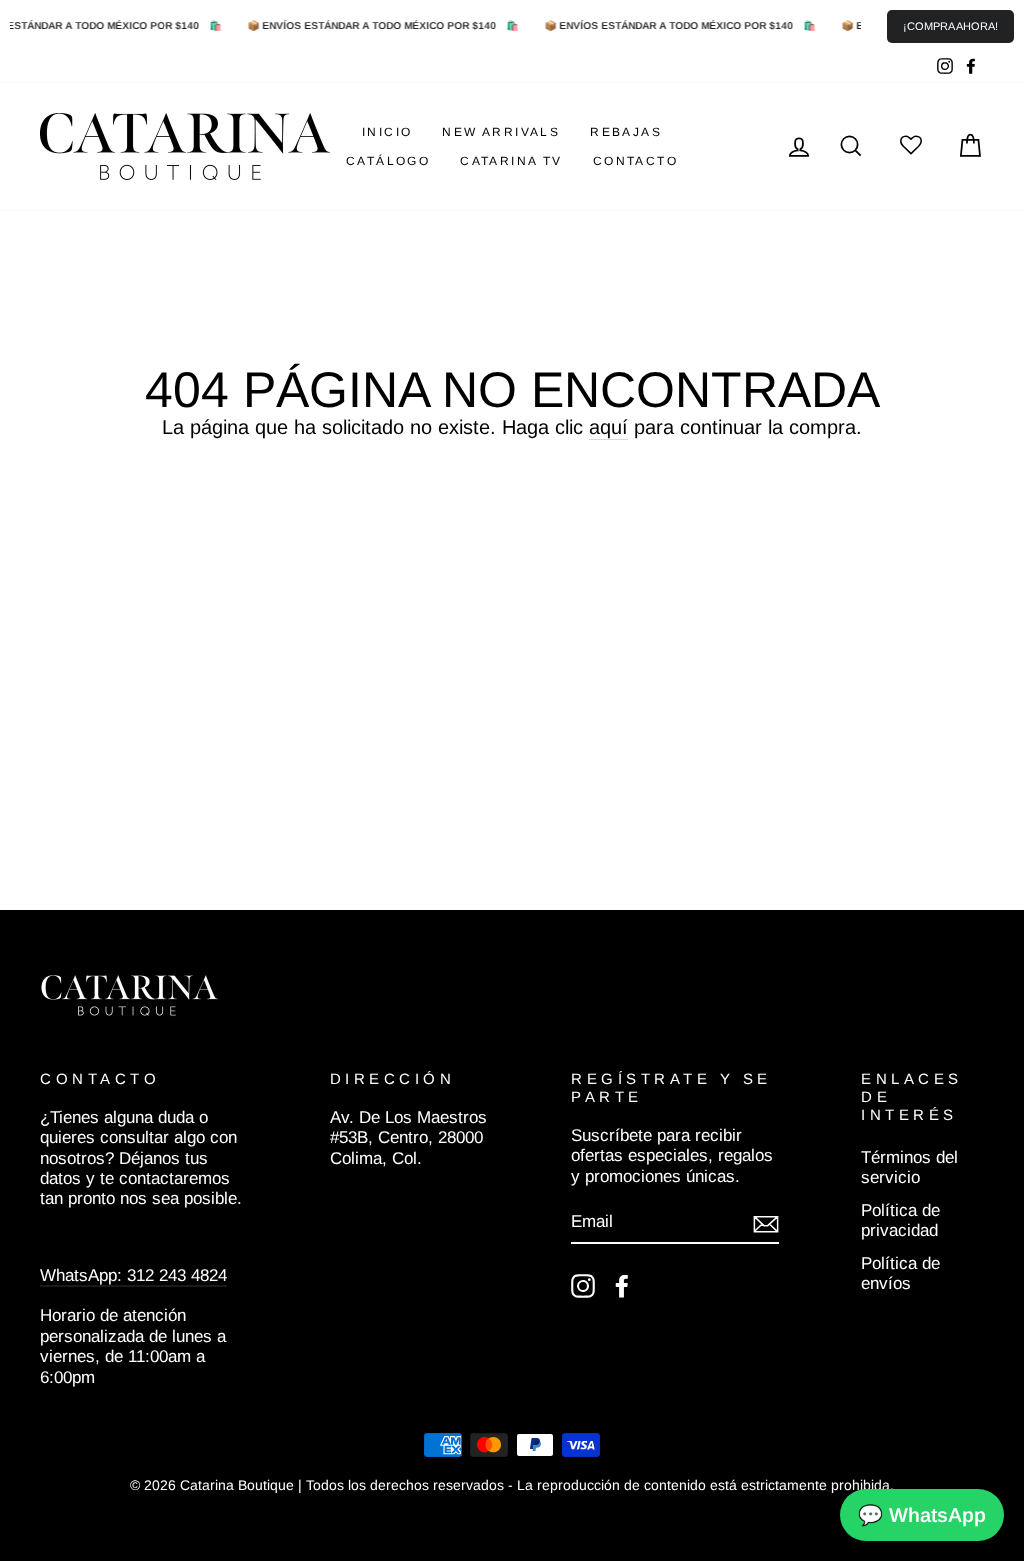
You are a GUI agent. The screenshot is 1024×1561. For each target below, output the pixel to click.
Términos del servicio (909, 1167)
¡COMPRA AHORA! (950, 26)
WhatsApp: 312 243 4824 (133, 1275)
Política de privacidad (900, 1220)
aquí (608, 427)
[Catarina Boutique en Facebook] (622, 1286)
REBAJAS (626, 132)
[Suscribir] (766, 1223)
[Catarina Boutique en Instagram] (583, 1286)
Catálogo (388, 161)
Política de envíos (900, 1273)
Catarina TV (511, 161)
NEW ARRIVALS (501, 132)
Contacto (635, 161)
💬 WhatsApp (922, 1515)
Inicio (387, 132)
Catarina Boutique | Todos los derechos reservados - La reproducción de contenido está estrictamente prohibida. (537, 1485)
